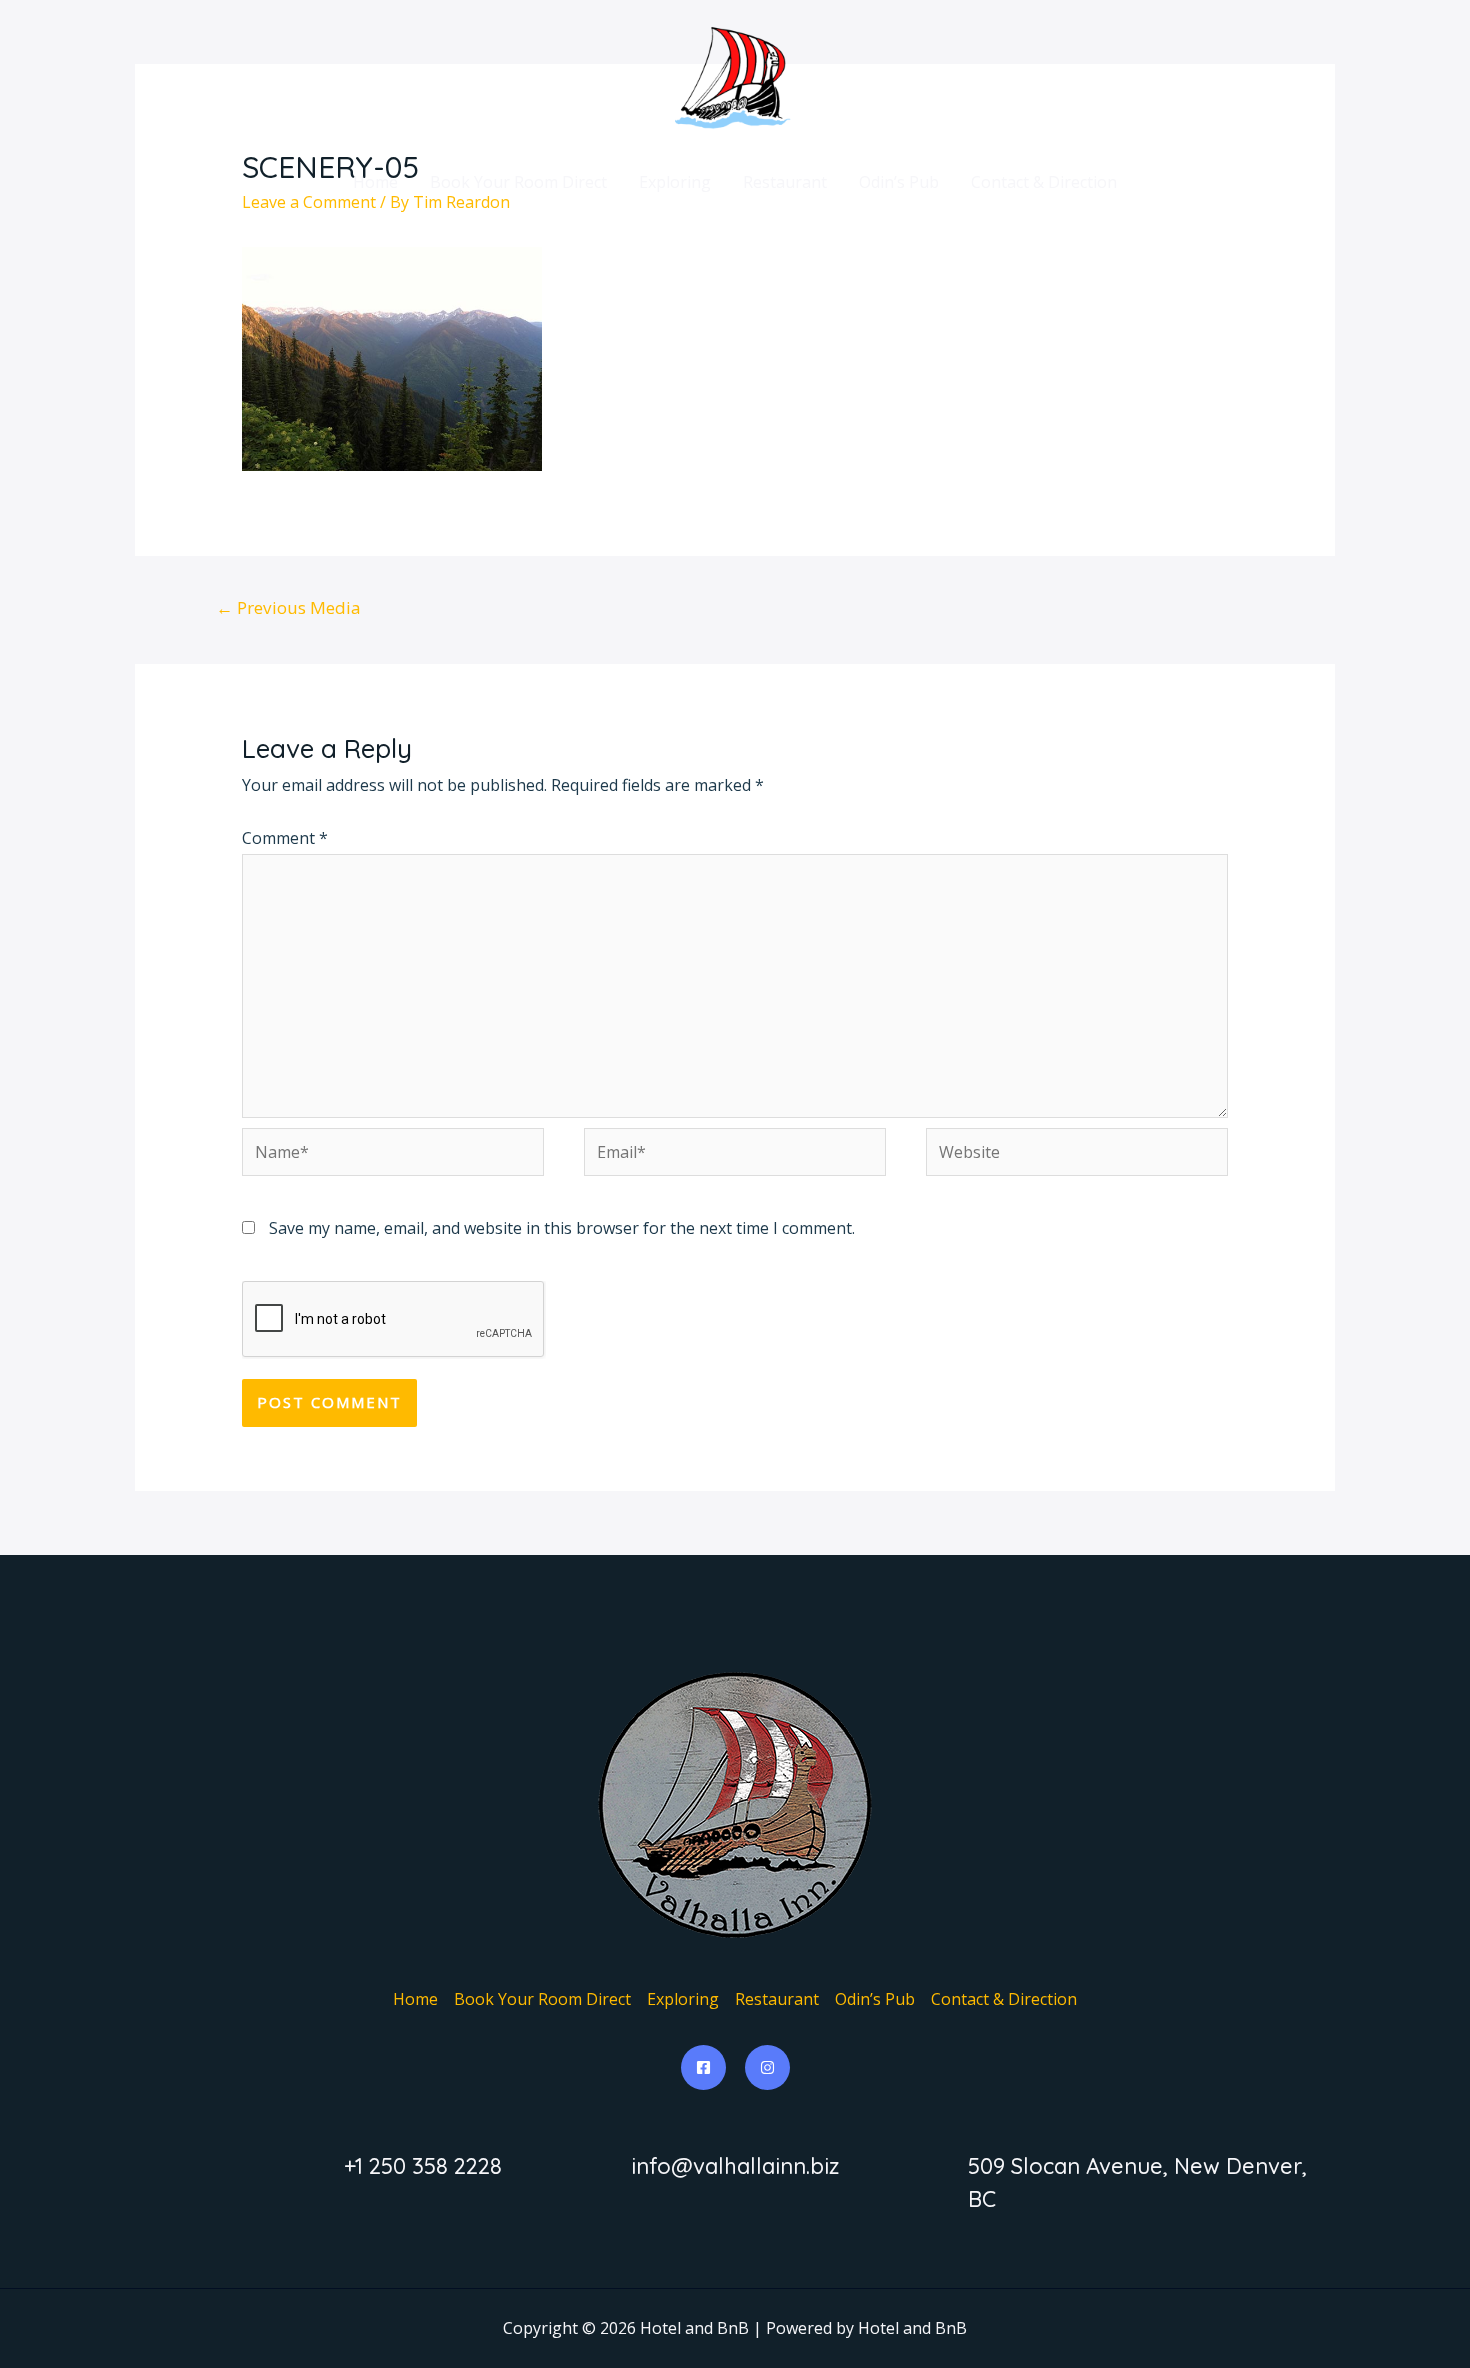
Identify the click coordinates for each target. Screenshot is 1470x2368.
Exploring (675, 182)
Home (375, 182)
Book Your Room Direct (518, 182)
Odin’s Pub (899, 182)
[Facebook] (703, 2067)
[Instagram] (767, 2067)
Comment (285, 838)
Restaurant (785, 182)
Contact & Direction (1044, 182)
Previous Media (288, 607)
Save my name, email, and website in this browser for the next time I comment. (562, 1228)
